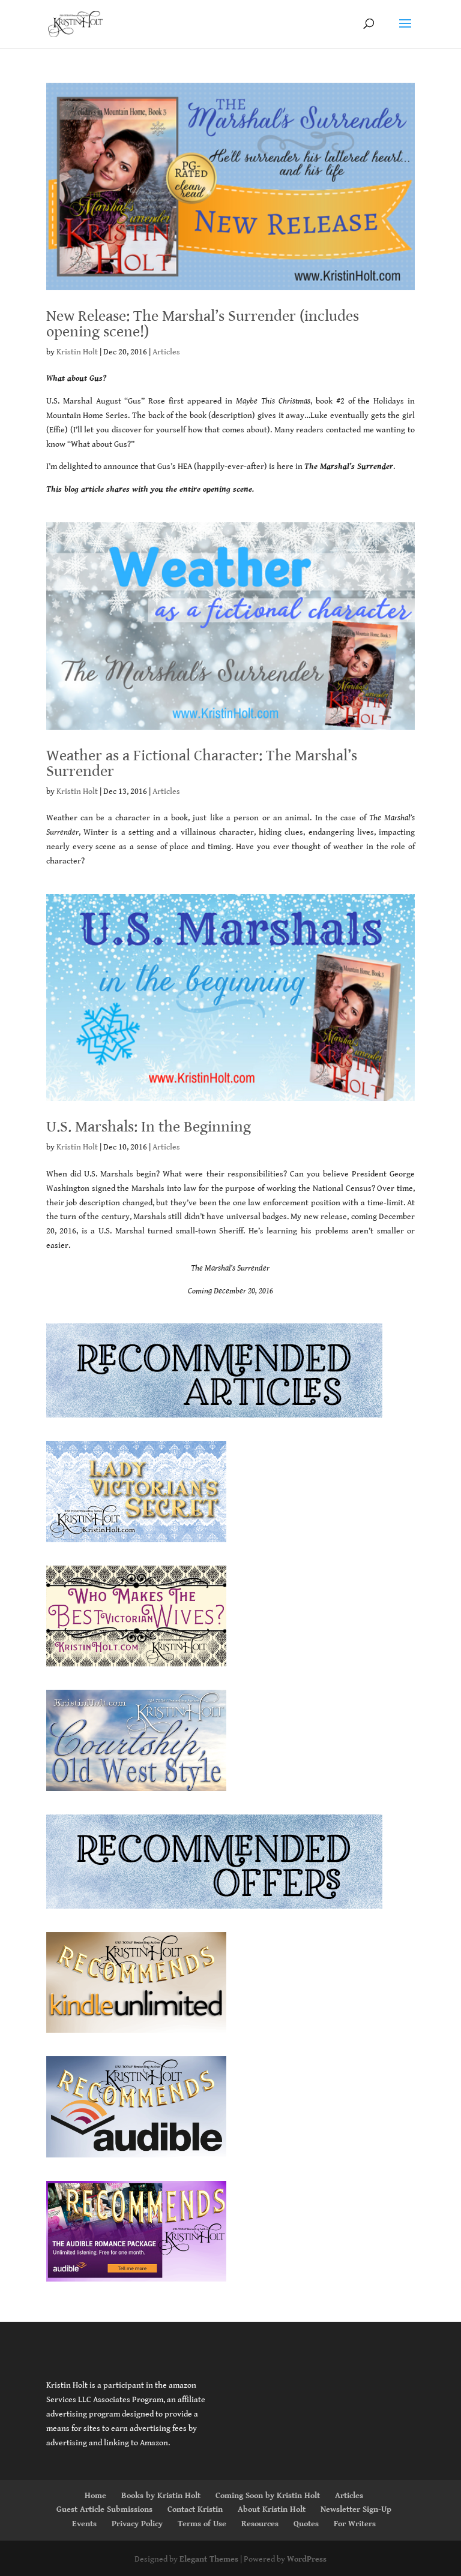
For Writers (355, 2524)
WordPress (307, 2559)
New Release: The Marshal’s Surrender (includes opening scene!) (203, 324)
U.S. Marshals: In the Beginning (149, 1127)
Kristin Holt (77, 352)
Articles (166, 352)
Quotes (306, 2524)
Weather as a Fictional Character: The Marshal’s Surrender (202, 763)
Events (84, 2524)
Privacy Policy (137, 2524)
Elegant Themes (209, 2559)
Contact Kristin (195, 2509)
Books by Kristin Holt (161, 2496)
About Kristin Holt (272, 2509)
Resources (260, 2524)
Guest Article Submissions (104, 2509)
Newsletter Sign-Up (356, 2509)
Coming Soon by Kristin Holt (268, 2496)
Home (95, 2496)
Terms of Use (202, 2524)
